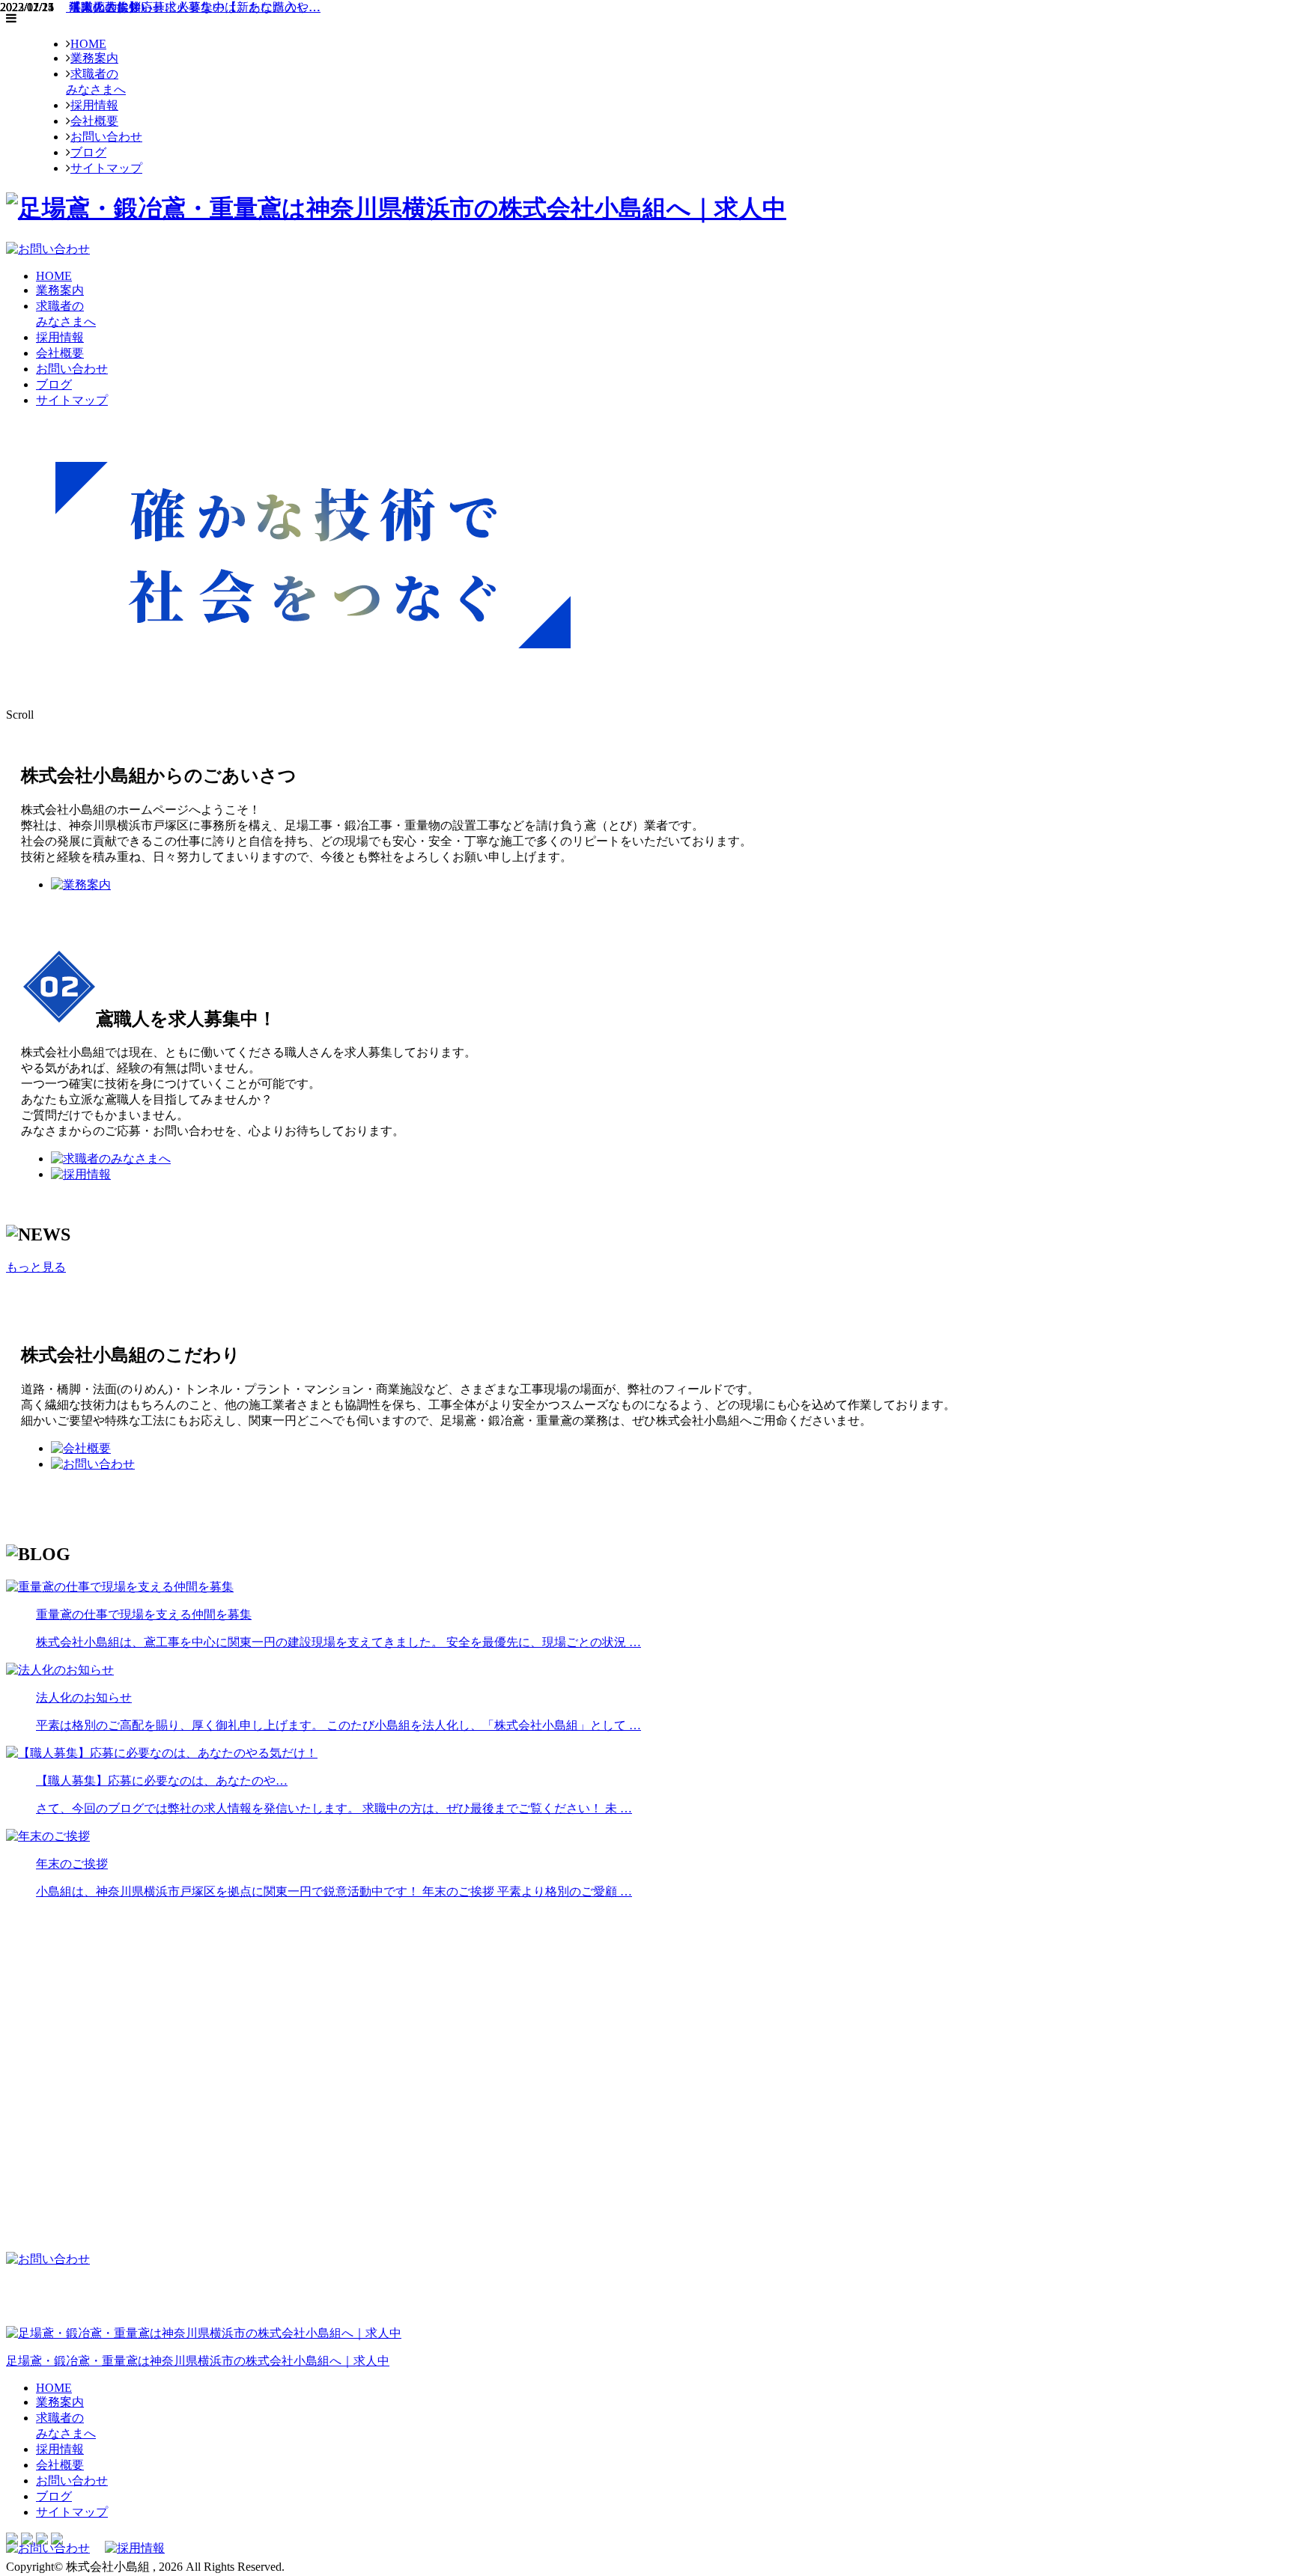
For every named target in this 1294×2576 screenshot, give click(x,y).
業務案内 (94, 58)
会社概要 (94, 121)
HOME (88, 44)
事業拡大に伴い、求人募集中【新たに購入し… (193, 7)
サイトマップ (106, 168)
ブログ (88, 152)
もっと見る (36, 1267)
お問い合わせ (106, 137)
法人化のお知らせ (115, 7)
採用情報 (94, 105)
